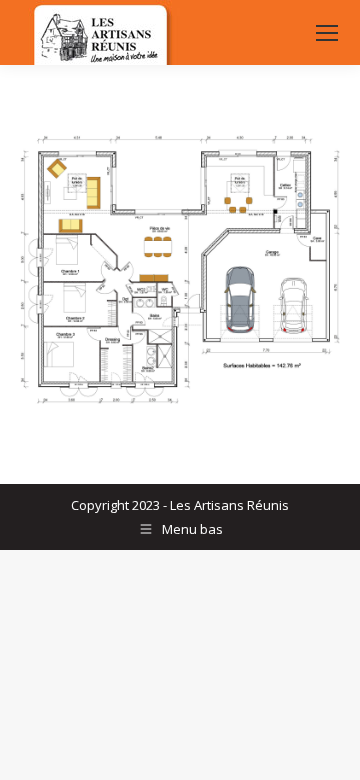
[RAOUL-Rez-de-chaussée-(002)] (180, 269)
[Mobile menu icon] (327, 33)
